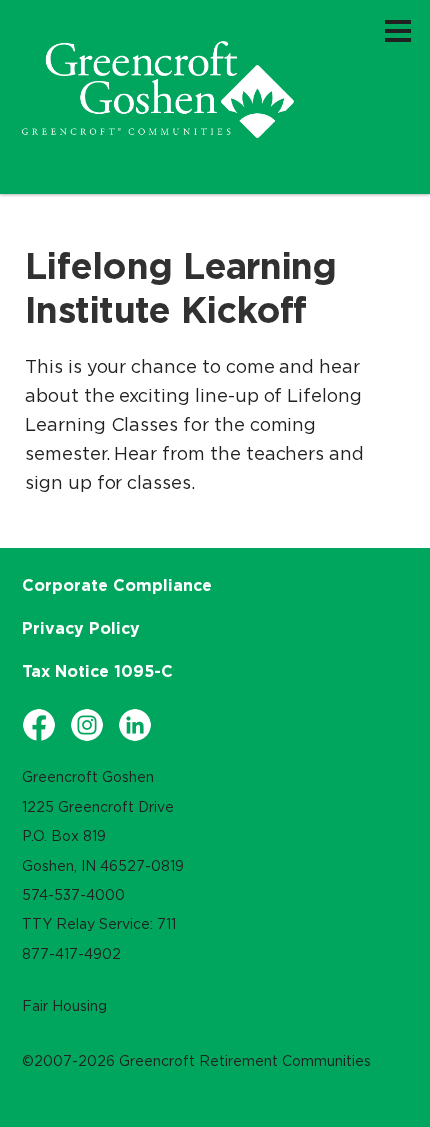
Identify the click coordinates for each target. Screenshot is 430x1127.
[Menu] (398, 30)
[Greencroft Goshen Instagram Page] (87, 725)
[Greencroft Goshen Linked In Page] (135, 725)
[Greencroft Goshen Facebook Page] (39, 725)
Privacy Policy (81, 628)
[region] (158, 89)
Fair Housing (64, 1006)
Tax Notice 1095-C (97, 671)
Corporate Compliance (117, 585)
